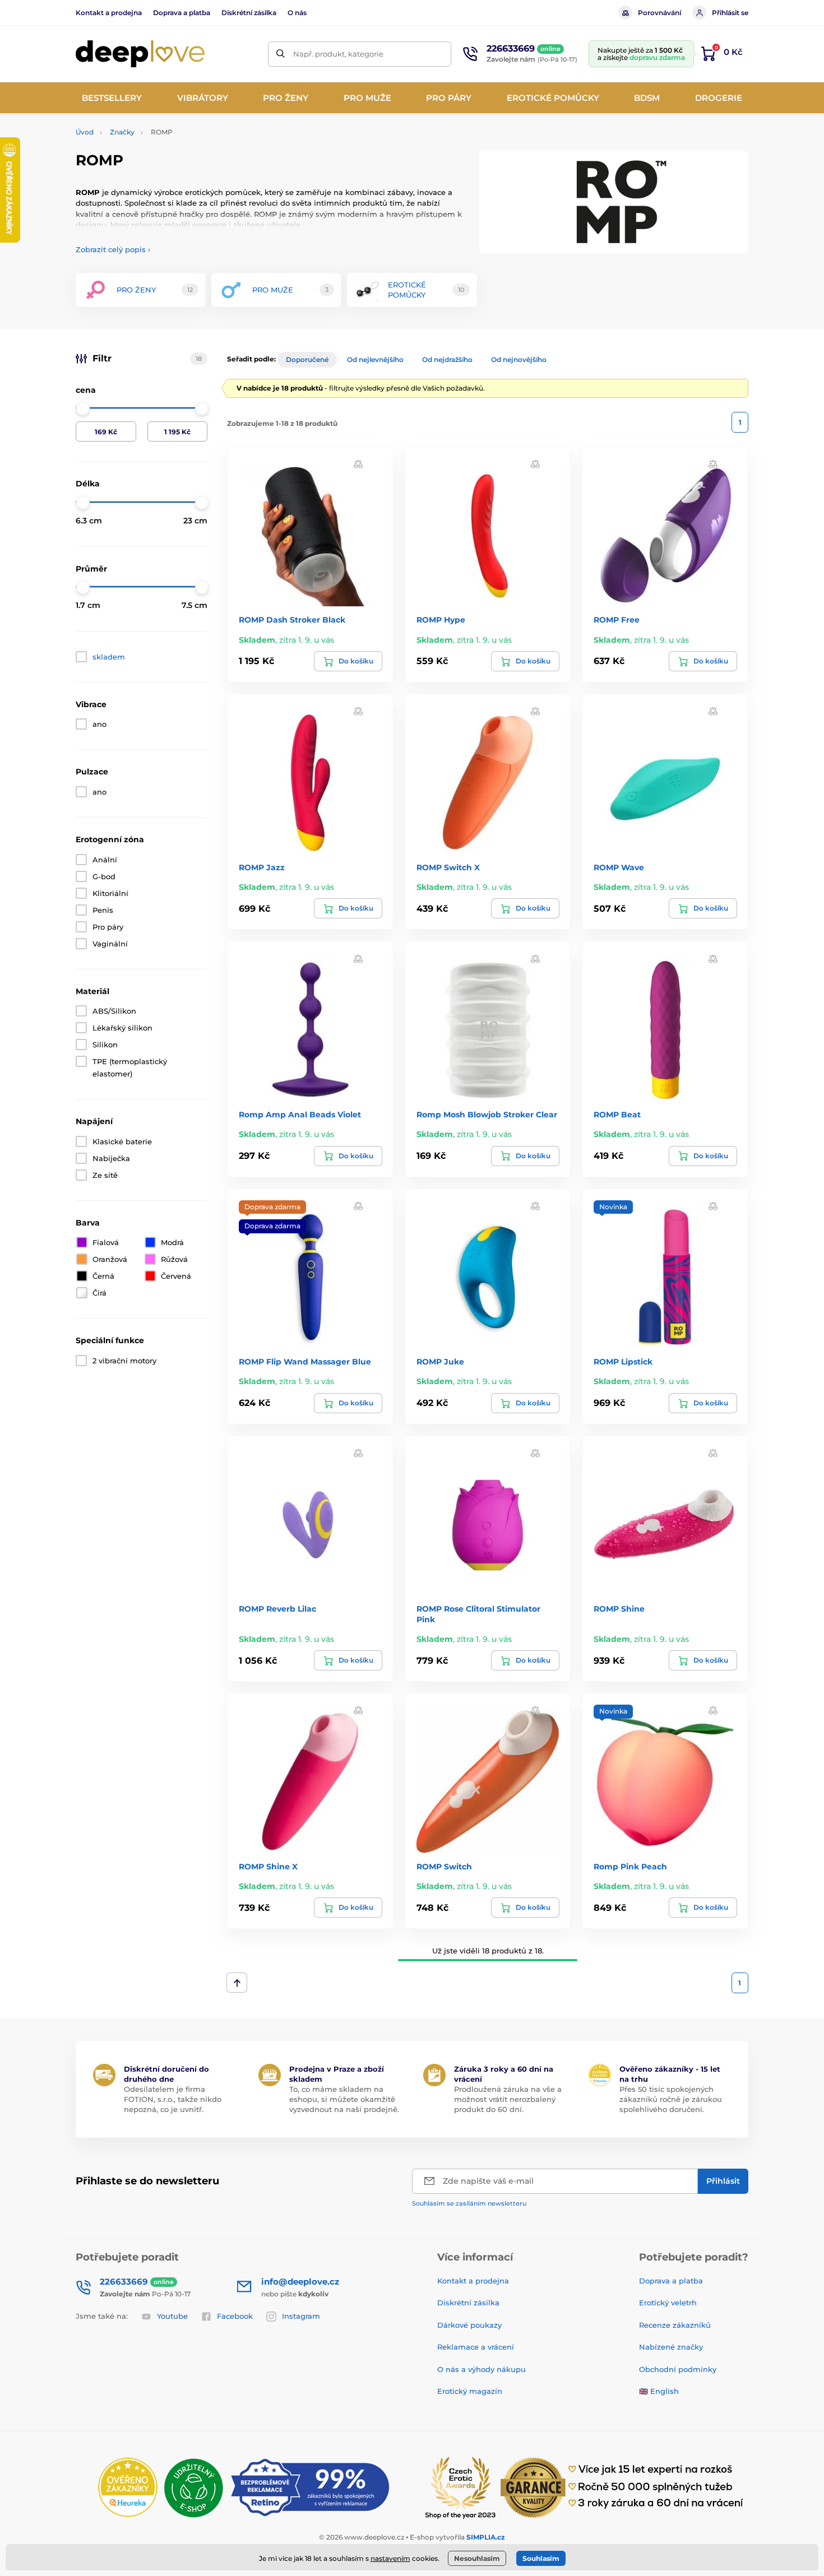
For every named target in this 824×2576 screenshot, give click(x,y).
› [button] (113, 249)
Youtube (172, 2316)
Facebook (235, 2316)
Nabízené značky (671, 2347)
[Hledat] (281, 54)
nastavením (390, 2558)
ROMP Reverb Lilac (277, 1609)
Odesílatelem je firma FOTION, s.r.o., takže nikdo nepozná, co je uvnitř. (173, 2099)
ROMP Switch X (448, 867)
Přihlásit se (730, 13)
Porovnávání (659, 13)
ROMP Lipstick (623, 1362)
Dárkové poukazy (469, 2325)
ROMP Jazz (262, 867)
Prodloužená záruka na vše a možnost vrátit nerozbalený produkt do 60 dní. (508, 2099)
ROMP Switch (444, 1867)
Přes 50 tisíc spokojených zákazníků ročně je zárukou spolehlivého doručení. (671, 2099)
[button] (358, 464)
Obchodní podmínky (678, 2369)
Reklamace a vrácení (476, 2347)
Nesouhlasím (477, 2558)
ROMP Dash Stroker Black (292, 620)
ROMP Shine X (268, 1867)
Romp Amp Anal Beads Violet (300, 1115)
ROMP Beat (617, 1115)
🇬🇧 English (659, 2391)
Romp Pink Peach (630, 1867)
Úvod (85, 132)
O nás (297, 13)
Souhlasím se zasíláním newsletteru (469, 2203)
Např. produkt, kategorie (338, 54)
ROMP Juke (440, 1362)
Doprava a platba (182, 13)
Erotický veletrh (668, 2303)
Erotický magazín (470, 2391)
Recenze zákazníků (675, 2325)
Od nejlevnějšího (375, 359)
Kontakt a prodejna (109, 13)
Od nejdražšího (447, 359)
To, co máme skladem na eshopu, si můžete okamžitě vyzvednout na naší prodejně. (344, 2099)
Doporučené (307, 359)
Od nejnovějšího (519, 359)
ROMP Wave (619, 867)
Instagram (301, 2316)
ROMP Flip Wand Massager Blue (305, 1362)
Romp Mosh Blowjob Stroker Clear (487, 1115)
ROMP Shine (619, 1609)
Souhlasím (541, 2558)
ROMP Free (617, 620)
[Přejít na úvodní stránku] (140, 54)
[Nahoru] (237, 1983)
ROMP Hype (441, 620)
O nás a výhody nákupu (482, 2369)
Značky (122, 132)
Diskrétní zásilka (249, 13)
